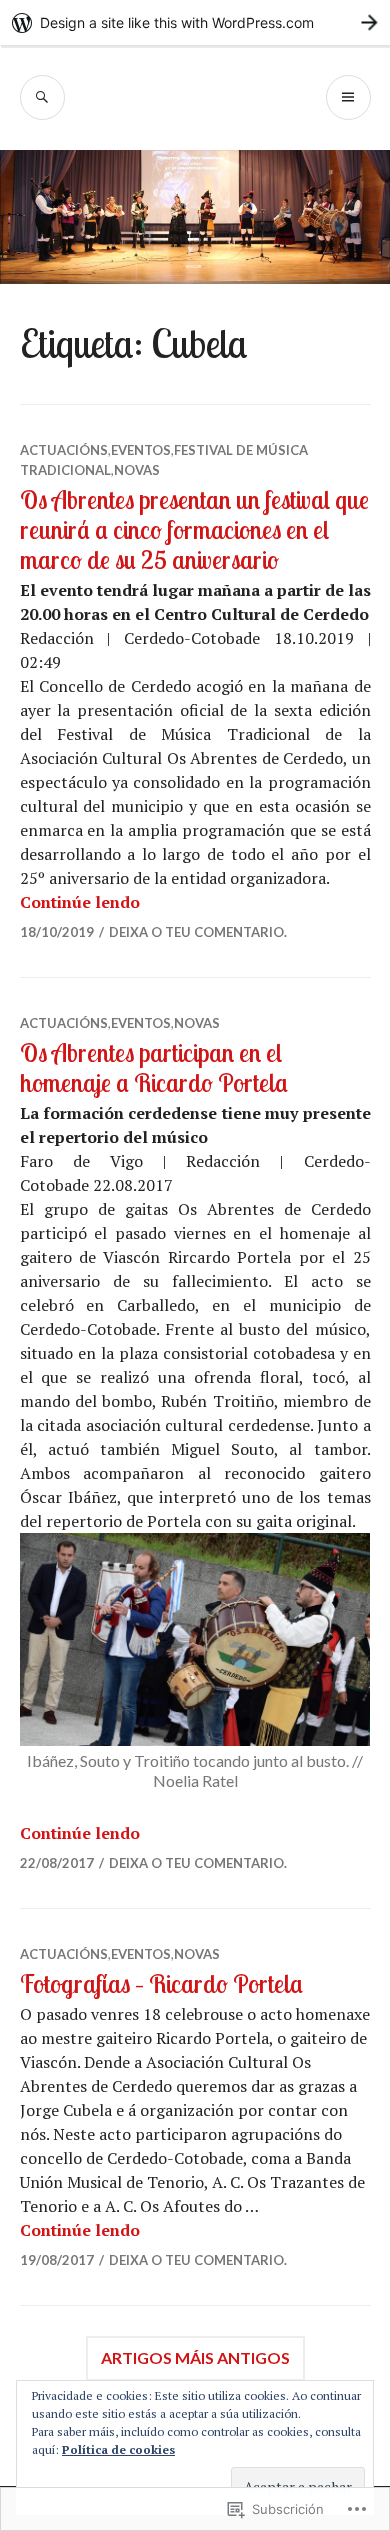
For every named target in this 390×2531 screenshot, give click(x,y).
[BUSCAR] (42, 97)
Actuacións (64, 450)
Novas (137, 470)
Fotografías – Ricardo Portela (161, 1983)
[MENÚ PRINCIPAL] (348, 97)
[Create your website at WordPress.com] (195, 22)
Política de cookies (118, 2449)
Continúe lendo (80, 902)
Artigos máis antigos (195, 2357)
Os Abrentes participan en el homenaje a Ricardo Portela (154, 1067)
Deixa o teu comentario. (198, 932)
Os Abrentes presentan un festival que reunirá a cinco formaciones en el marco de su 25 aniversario (194, 529)
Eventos (141, 450)
